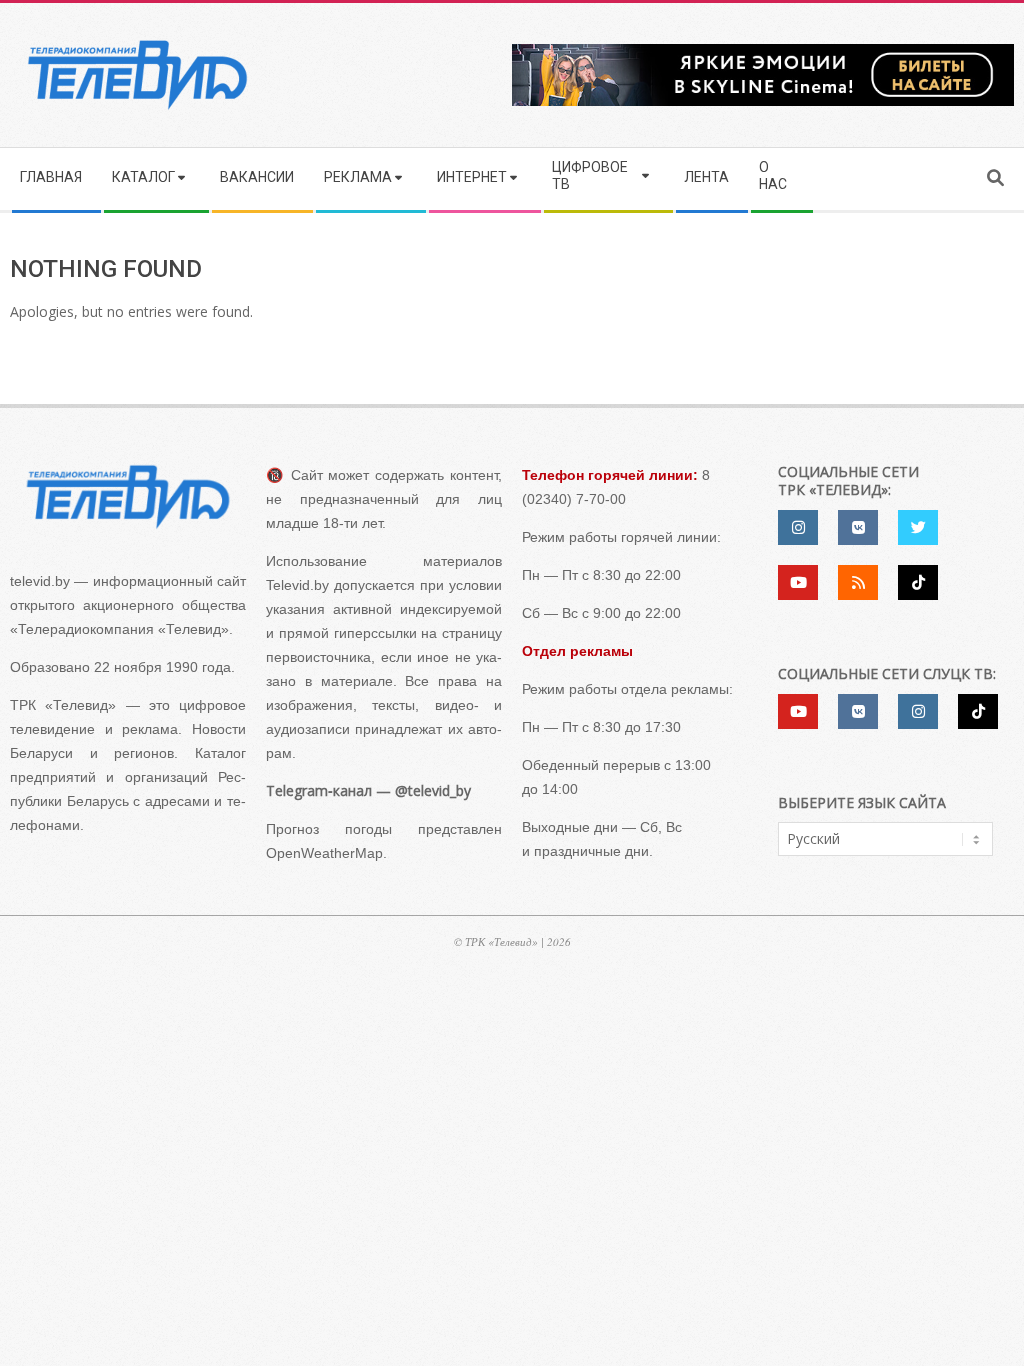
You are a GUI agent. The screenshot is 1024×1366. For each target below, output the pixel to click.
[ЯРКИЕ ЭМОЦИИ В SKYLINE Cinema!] (763, 50)
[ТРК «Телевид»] (128, 497)
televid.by (40, 581)
